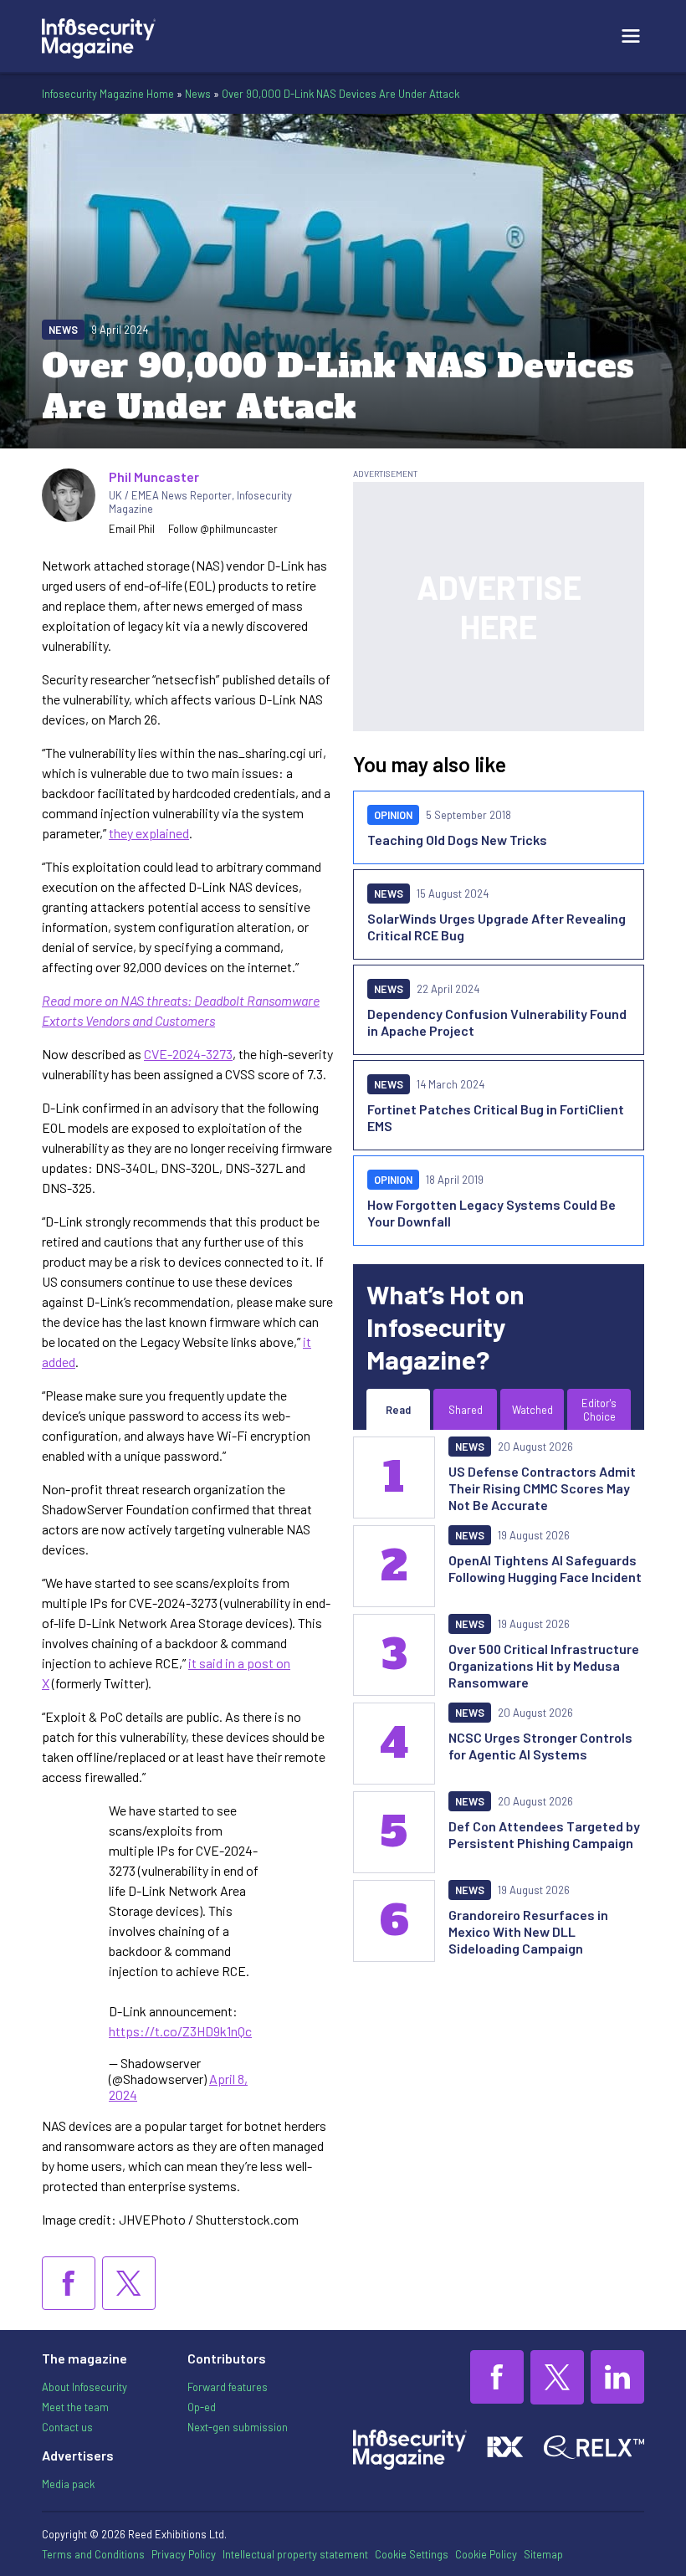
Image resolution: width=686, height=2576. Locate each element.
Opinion (393, 815)
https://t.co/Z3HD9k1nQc (180, 2031)
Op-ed (202, 2407)
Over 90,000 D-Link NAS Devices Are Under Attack (340, 94)
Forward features (228, 2387)
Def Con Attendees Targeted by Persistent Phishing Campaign (544, 1834)
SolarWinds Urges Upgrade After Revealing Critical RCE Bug (497, 927)
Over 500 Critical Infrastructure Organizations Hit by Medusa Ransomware (544, 1665)
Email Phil (132, 529)
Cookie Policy (486, 2554)
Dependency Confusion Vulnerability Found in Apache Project (497, 1022)
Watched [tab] (532, 1410)
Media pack (68, 2484)
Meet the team (75, 2407)
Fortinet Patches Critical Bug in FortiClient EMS (496, 1117)
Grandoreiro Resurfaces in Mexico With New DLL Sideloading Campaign (528, 1931)
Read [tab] (398, 1410)
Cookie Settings (412, 2554)
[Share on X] (129, 2283)
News (198, 94)
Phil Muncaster (154, 476)
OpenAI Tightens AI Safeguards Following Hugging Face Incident (545, 1568)
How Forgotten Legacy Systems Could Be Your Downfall (491, 1213)
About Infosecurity (84, 2387)
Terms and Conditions (93, 2554)
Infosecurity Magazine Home (108, 94)
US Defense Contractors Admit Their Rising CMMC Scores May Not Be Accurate (542, 1488)
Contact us (67, 2427)
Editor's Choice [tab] (599, 1410)
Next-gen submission (238, 2427)
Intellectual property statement (295, 2554)
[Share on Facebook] (69, 2283)
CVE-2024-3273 (188, 1054)
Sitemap (543, 2554)
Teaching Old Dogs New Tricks (457, 840)
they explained (149, 833)
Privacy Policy (184, 2554)
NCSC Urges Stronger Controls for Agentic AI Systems (540, 1746)
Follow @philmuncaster (223, 529)
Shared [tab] (466, 1410)
